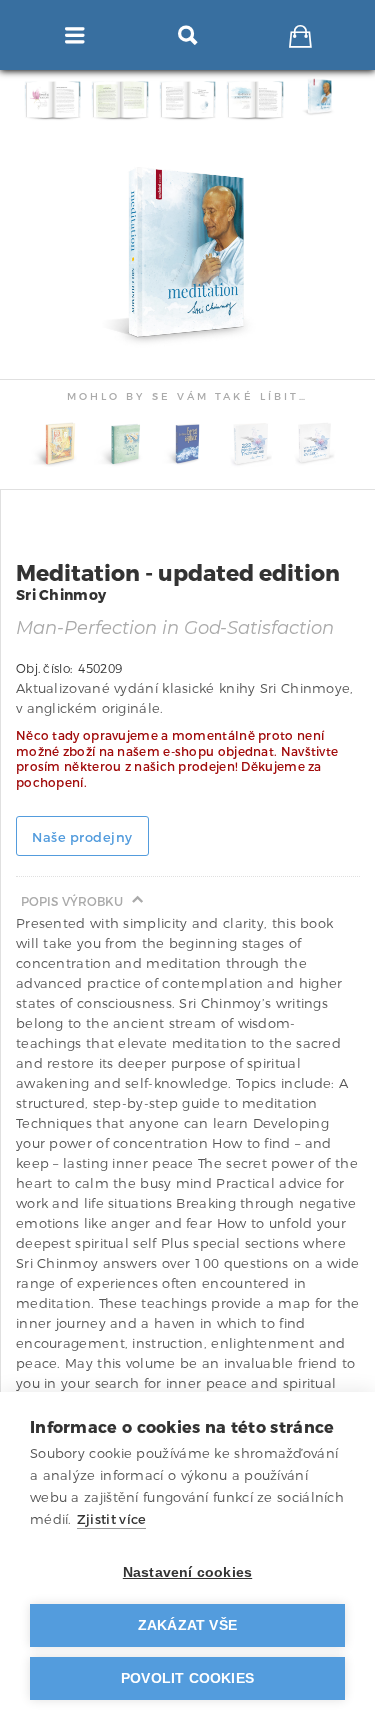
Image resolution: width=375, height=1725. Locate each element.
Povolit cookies (187, 1678)
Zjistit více (112, 1519)
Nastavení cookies (187, 1572)
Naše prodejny (82, 837)
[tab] (323, 99)
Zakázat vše (187, 1625)
